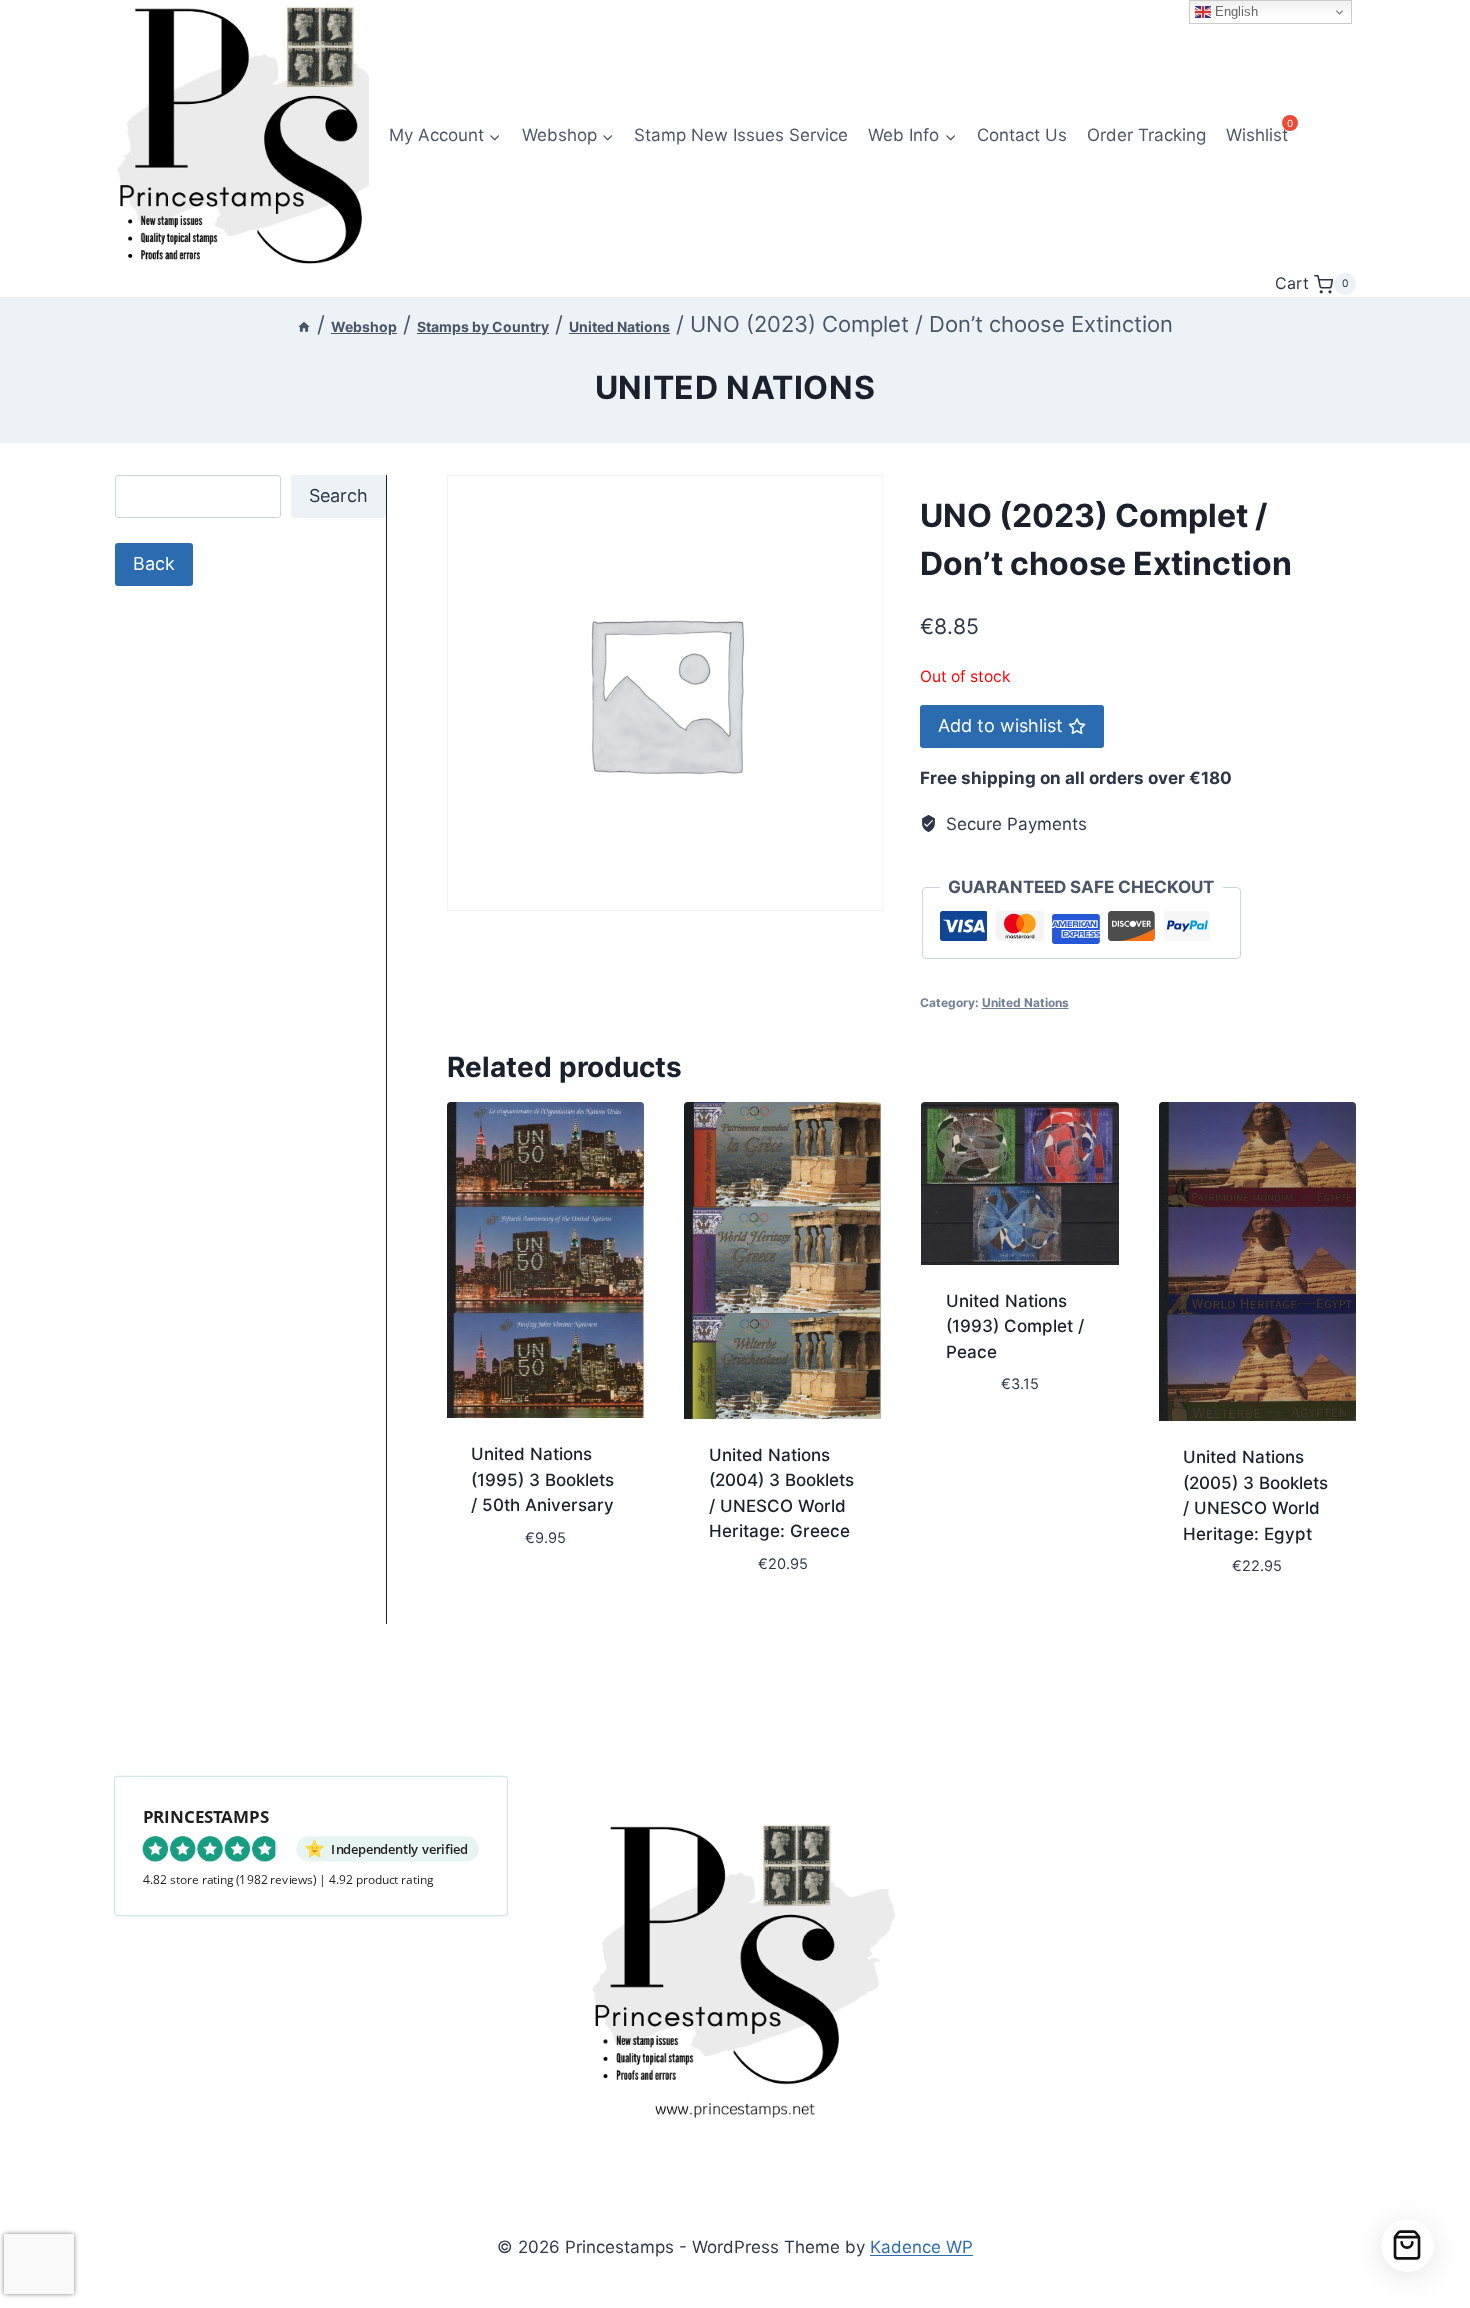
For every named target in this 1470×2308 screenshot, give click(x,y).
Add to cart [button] (521, 1597)
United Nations (735, 387)
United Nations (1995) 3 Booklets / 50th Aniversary (542, 1479)
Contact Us (1022, 135)
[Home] (304, 326)
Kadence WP (921, 2247)
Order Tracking (1146, 135)
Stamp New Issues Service (741, 135)
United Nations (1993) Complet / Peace (1015, 1326)
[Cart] (1407, 2245)
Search (338, 495)
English (1234, 11)
